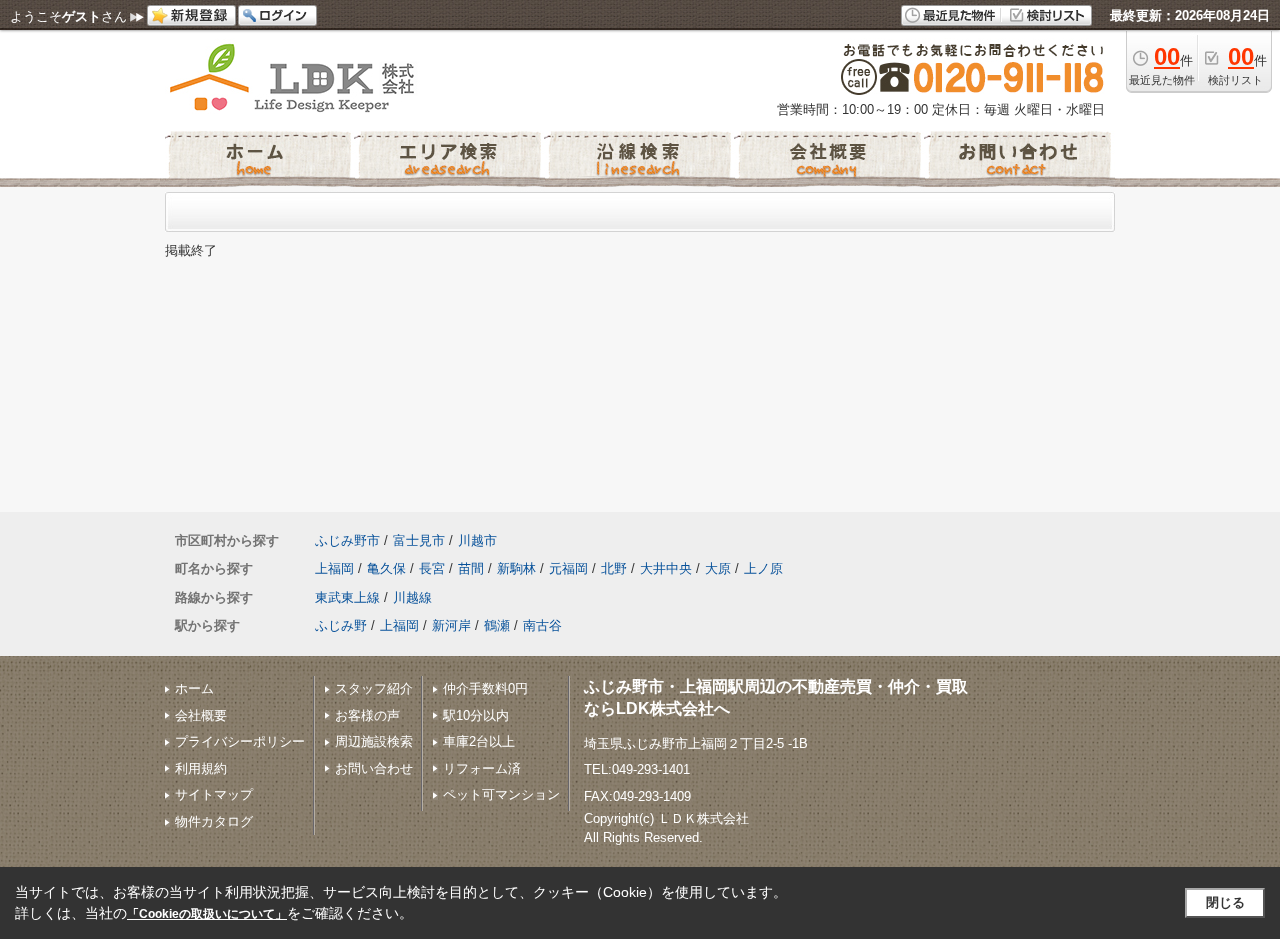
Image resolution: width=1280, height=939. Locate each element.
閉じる (1225, 902)
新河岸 (451, 625)
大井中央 (666, 568)
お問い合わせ (374, 768)
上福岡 (334, 568)
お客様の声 (367, 715)
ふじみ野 (341, 625)
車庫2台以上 (479, 741)
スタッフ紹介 (374, 688)
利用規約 (201, 768)
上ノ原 (763, 568)
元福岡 (568, 568)
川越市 (477, 540)
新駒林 (516, 568)
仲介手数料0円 (485, 688)
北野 (614, 568)
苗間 (471, 568)
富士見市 (419, 540)
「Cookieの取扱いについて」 (207, 914)
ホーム (194, 688)
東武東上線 (347, 597)
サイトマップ (214, 794)
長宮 (432, 568)
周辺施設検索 (374, 741)
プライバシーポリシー (240, 741)
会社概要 (201, 715)
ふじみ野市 (347, 540)
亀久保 (386, 568)
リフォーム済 (482, 768)
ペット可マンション (501, 794)
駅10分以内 (476, 715)
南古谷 (542, 625)
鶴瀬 (497, 625)
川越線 (412, 597)
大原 (718, 568)
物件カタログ (214, 821)
